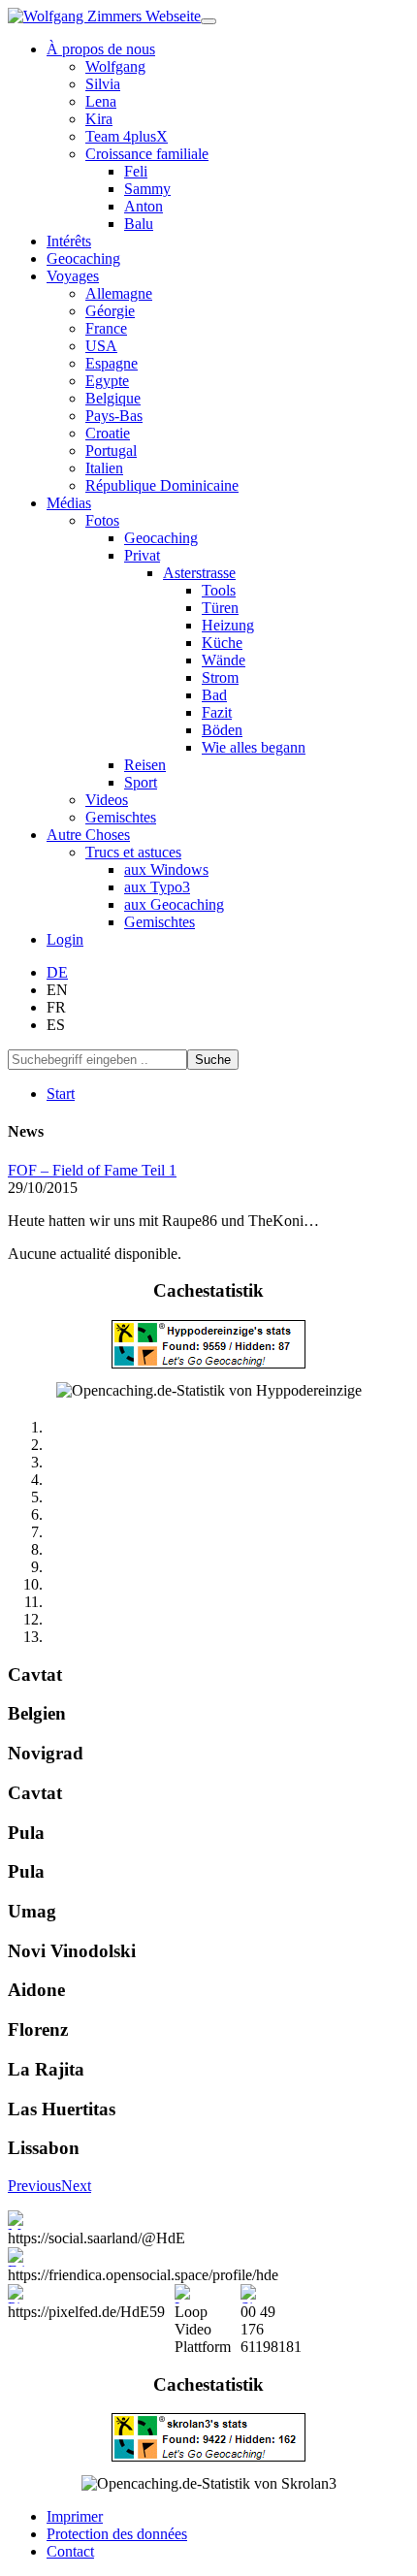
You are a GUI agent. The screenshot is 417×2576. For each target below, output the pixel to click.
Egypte (107, 381)
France (106, 328)
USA (101, 346)
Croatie (108, 433)
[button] (34, 2186)
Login (65, 939)
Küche (222, 643)
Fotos (102, 520)
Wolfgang (115, 66)
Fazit (217, 712)
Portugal (111, 451)
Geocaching (83, 258)
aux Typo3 (157, 887)
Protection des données (117, 2534)
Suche (213, 1060)
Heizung (228, 625)
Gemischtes (121, 817)
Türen (220, 608)
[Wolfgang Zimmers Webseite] (104, 16)
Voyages (73, 276)
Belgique (113, 398)
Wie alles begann (254, 747)
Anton (144, 206)
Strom (220, 677)
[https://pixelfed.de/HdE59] (86, 2294)
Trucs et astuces (133, 852)
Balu (139, 224)
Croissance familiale (147, 154)
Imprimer (75, 2516)
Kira (99, 119)
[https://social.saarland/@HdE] (96, 2220)
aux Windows (166, 869)
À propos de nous (101, 49)
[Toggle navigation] (208, 21)
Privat (142, 555)
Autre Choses (88, 835)
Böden (222, 730)
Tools (219, 590)
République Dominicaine (162, 485)
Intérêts (69, 241)
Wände (224, 660)
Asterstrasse (199, 573)
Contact (70, 2551)
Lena (101, 101)
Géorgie (110, 311)
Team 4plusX (127, 136)
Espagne (112, 363)
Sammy (147, 189)
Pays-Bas (114, 416)
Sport (141, 782)
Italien (104, 468)
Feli (136, 171)
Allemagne (119, 293)
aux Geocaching (174, 904)
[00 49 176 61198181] (271, 2294)
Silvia (103, 84)
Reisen (145, 765)
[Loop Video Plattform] (203, 2294)
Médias (69, 503)
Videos (107, 800)
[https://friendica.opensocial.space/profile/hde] (143, 2257)
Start (61, 1094)
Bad (214, 695)
